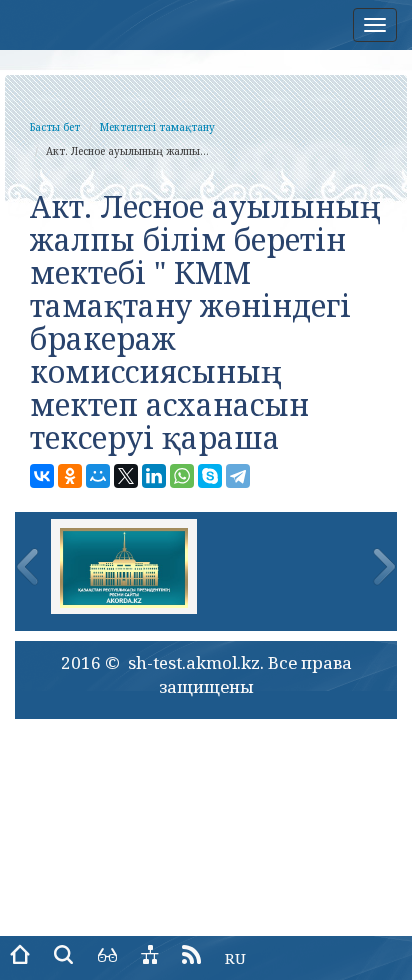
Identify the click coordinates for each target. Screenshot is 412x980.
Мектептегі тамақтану (157, 127)
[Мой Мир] (98, 476)
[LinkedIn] (154, 476)
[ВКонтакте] (42, 476)
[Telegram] (238, 476)
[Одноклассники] (70, 476)
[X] (126, 476)
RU (235, 958)
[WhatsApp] (182, 476)
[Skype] (210, 476)
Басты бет (55, 127)
